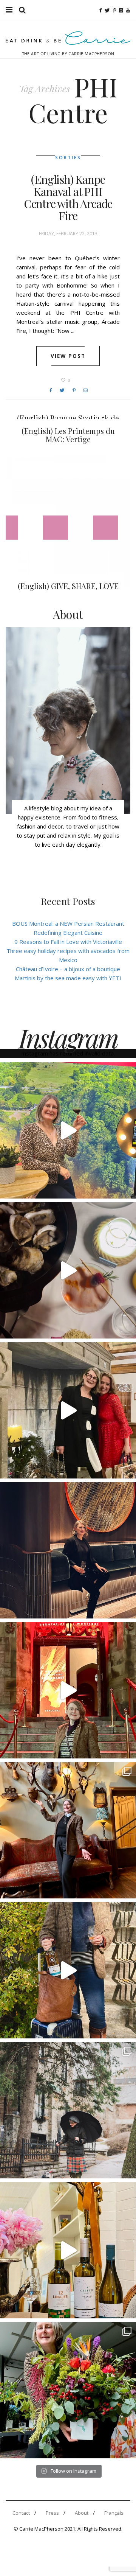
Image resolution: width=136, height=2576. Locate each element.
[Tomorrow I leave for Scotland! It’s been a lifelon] (68, 2110)
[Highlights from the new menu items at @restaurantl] (68, 1270)
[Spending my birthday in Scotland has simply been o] (68, 1830)
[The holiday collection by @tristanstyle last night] (68, 1410)
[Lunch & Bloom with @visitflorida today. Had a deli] (68, 2390)
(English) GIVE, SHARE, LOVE (68, 586)
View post (68, 356)
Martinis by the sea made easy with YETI (68, 978)
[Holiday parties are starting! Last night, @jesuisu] (68, 1550)
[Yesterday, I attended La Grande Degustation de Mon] (68, 1130)
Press (52, 2513)
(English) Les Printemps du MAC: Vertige (68, 435)
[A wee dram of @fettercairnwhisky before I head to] (68, 1970)
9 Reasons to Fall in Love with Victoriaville (68, 942)
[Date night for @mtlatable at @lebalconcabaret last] (68, 1690)
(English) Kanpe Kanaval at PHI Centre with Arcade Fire (68, 197)
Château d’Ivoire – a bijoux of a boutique (68, 969)
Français (114, 2513)
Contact (21, 2513)
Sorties (68, 158)
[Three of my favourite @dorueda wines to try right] (68, 2250)
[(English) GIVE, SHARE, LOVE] (68, 522)
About (82, 2513)
